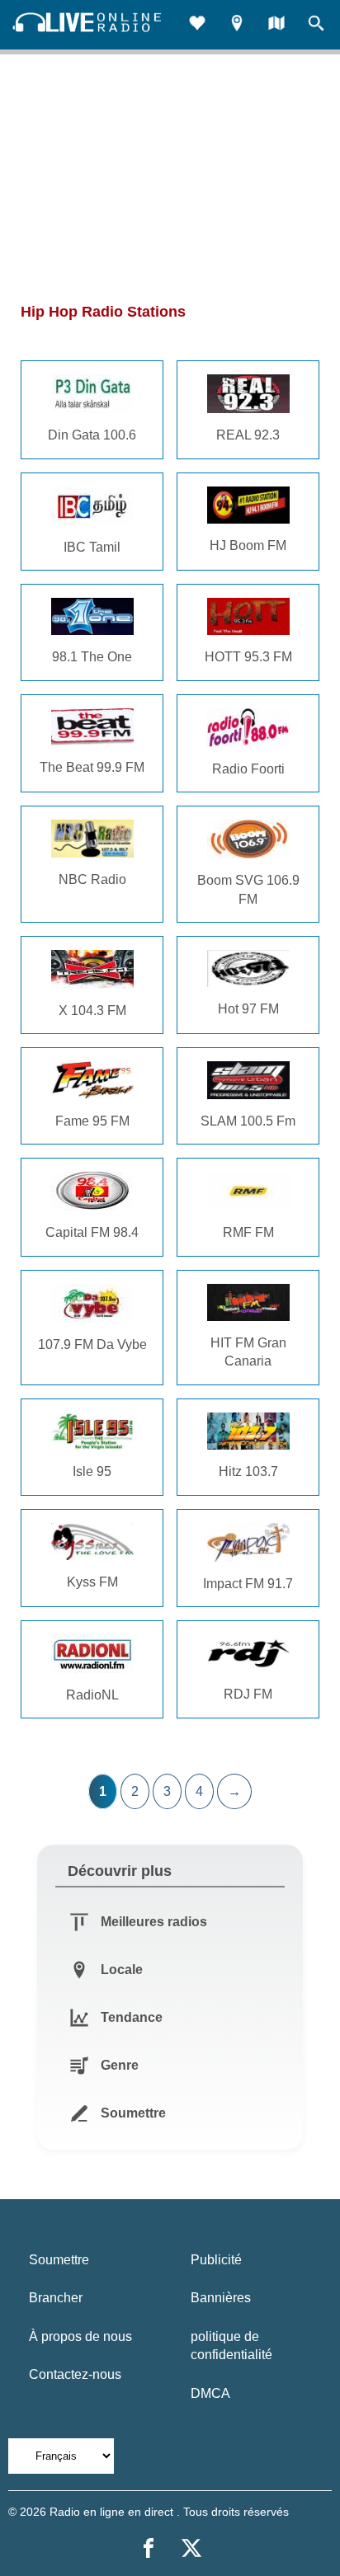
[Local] (237, 25)
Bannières (221, 2298)
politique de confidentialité (231, 2346)
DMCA (210, 2393)
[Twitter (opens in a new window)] (191, 2548)
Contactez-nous (75, 2374)
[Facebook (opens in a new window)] (149, 2548)
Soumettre (59, 2260)
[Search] (316, 25)
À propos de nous (80, 2336)
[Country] (276, 25)
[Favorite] (197, 25)
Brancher (56, 2298)
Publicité (216, 2260)
